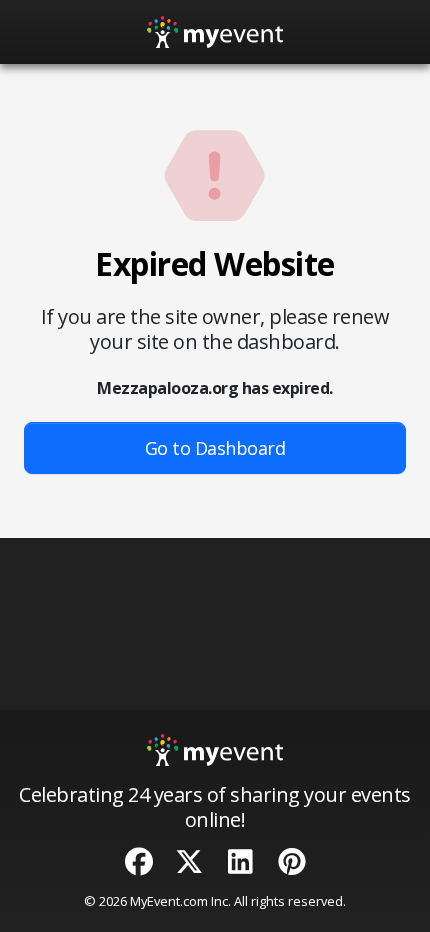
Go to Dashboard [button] (215, 448)
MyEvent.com (169, 901)
